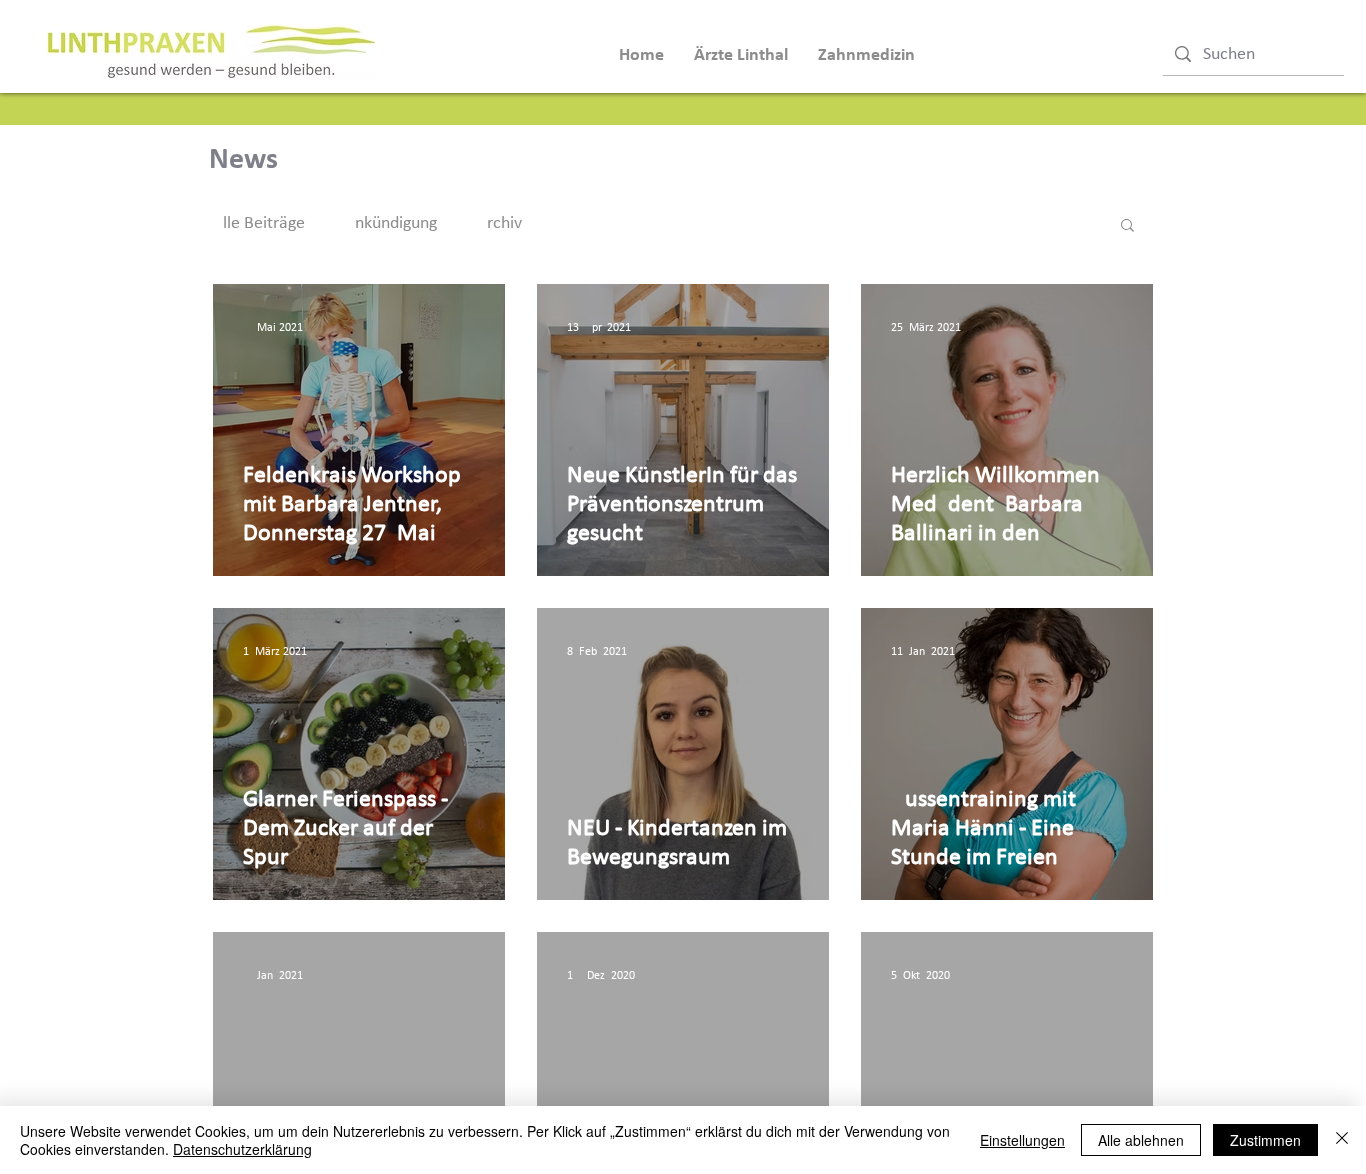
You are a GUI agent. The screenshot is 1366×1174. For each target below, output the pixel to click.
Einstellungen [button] (1022, 1140)
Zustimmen (1265, 1140)
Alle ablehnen (1141, 1140)
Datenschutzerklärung (242, 1149)
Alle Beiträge (259, 223)
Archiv (499, 223)
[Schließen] (1342, 1140)
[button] (1127, 226)
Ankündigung (391, 223)
